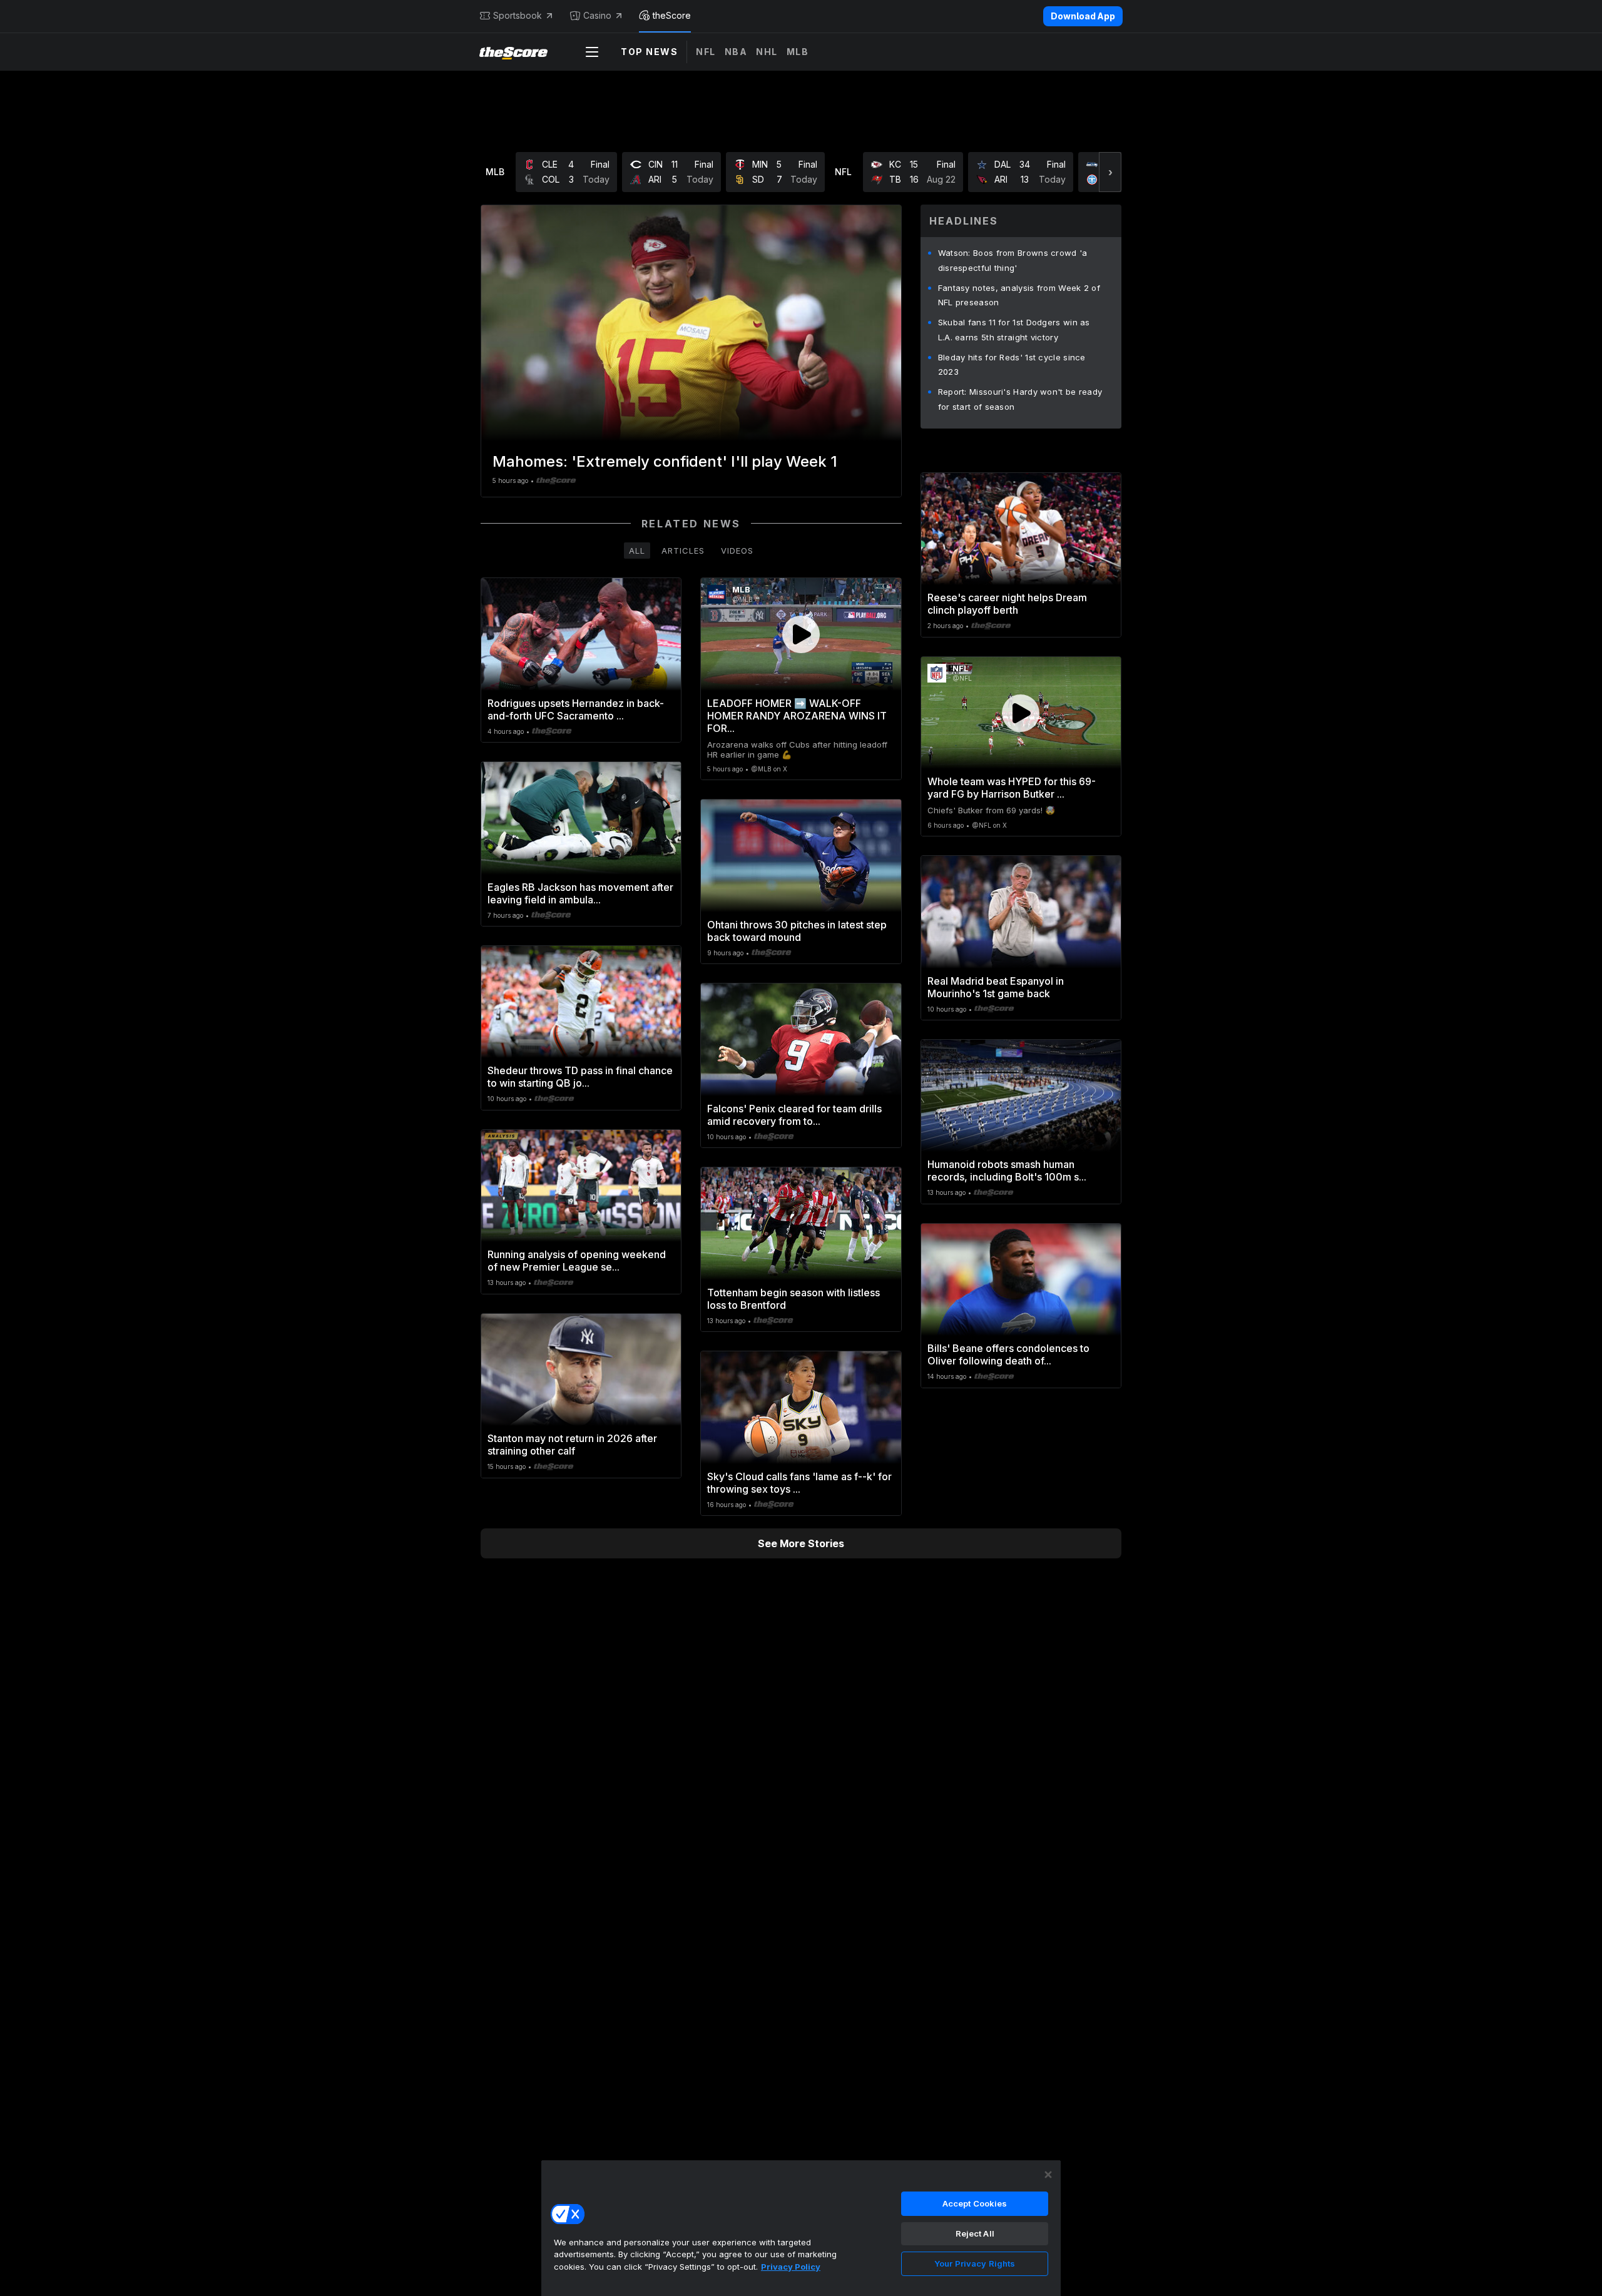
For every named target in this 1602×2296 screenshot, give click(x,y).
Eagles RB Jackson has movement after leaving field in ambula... (580, 893)
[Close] (1048, 2175)
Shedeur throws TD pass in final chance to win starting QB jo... (580, 1077)
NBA (736, 52)
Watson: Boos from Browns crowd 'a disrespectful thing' (1013, 260)
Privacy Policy (791, 2267)
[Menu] (592, 52)
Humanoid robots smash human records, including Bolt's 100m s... (1007, 1171)
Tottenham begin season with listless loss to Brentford (793, 1299)
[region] (801, 2228)
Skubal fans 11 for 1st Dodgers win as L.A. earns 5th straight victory (1014, 330)
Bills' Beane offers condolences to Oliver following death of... (1008, 1354)
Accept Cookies (975, 2203)
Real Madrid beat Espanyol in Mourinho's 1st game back (996, 987)
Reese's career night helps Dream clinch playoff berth (1007, 604)
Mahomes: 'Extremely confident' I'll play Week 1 (665, 461)
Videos (737, 551)
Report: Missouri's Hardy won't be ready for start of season (1020, 399)
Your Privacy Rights (975, 2263)
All (637, 551)
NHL (767, 52)
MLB (798, 52)
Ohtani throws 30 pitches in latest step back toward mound (797, 931)
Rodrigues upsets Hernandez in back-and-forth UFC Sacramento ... (576, 709)
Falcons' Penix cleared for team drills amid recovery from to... (794, 1115)
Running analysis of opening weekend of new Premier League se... (577, 1261)
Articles (683, 551)
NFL (706, 52)
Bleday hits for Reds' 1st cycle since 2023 (1012, 365)
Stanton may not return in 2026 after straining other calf (572, 1445)
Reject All (975, 2233)
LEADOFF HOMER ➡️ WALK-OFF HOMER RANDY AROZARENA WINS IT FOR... (797, 716)
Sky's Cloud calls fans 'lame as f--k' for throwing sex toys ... (799, 1483)
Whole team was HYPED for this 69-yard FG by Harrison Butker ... (1012, 788)
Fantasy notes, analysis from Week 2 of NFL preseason (1019, 295)
